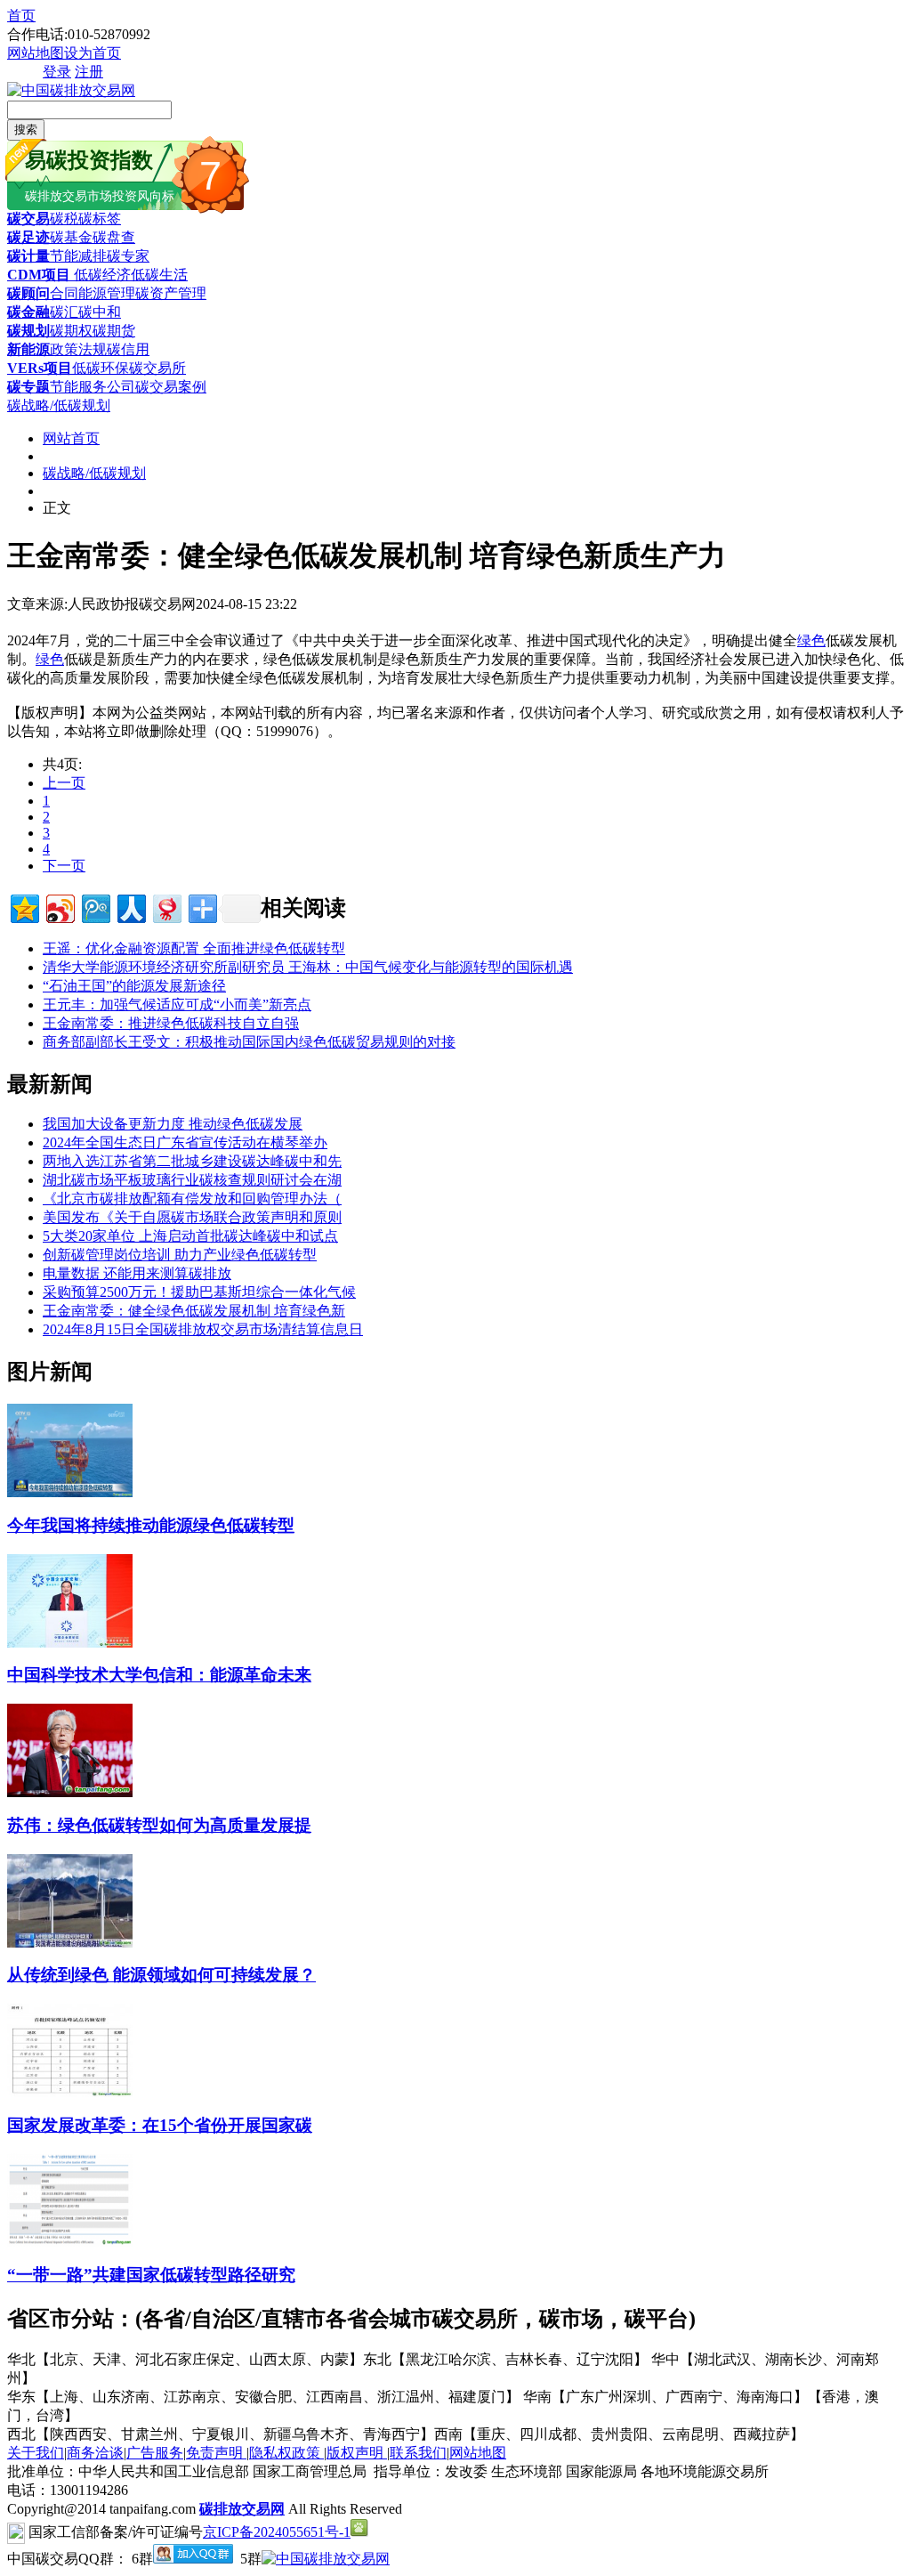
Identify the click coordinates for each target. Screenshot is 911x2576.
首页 (21, 16)
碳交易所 (157, 368)
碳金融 (28, 312)
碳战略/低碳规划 (59, 405)
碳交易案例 (171, 387)
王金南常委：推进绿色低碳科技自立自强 (171, 1023)
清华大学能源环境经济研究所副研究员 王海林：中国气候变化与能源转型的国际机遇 (308, 967)
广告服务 (155, 2453)
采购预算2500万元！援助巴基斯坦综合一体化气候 (199, 1292)
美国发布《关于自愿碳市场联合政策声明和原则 (192, 1217)
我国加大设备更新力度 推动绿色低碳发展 (173, 1124)
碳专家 (128, 256)
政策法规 (78, 349)
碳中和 (100, 312)
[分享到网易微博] (166, 907)
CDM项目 (39, 275)
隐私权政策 (286, 2453)
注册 (89, 72)
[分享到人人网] (130, 907)
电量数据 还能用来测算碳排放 (137, 1273)
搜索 (26, 130)
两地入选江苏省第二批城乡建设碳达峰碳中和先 (192, 1161)
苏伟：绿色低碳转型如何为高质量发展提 (159, 1825)
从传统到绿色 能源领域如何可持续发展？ (161, 1975)
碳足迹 (28, 237)
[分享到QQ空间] (24, 907)
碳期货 (114, 331)
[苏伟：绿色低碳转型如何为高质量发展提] (70, 1792)
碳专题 (28, 387)
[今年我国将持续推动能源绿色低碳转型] (70, 1492)
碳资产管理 (171, 293)
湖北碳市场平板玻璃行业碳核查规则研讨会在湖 (192, 1180)
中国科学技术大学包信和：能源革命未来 (159, 1675)
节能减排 (78, 256)
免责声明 (216, 2453)
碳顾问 (28, 293)
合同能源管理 (93, 293)
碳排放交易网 (242, 2509)
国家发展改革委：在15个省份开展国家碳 (160, 2125)
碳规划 (28, 331)
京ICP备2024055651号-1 (277, 2532)
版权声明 (357, 2453)
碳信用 (128, 349)
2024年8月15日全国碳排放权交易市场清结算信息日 (203, 1329)
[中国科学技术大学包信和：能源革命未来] (70, 1643)
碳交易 (28, 219)
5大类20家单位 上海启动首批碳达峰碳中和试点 (190, 1236)
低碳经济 (101, 275)
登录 (57, 72)
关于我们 (36, 2453)
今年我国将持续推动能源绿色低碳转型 (151, 1525)
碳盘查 (114, 237)
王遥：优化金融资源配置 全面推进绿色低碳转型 (194, 948)
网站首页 (71, 438)
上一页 (64, 783)
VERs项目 (40, 368)
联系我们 (418, 2453)
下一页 (64, 866)
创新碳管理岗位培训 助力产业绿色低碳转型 (180, 1255)
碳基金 (71, 237)
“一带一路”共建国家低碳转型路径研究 (151, 2275)
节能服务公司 (93, 387)
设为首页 (93, 53)
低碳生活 (159, 275)
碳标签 (100, 219)
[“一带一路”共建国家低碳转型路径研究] (70, 2242)
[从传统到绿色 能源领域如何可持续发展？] (70, 1943)
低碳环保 (101, 368)
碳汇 (64, 312)
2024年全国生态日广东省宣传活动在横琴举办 (185, 1142)
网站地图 (36, 53)
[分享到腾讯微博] (95, 907)
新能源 (28, 349)
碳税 (64, 219)
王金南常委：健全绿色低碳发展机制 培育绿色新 (194, 1311)
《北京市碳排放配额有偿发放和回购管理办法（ (192, 1199)
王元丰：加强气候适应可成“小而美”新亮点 (177, 1004)
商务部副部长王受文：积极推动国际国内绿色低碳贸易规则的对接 (249, 1042)
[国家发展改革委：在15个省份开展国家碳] (70, 2092)
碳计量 (28, 256)
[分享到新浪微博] (59, 907)
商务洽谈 (95, 2453)
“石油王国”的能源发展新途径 (134, 986)
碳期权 (71, 331)
